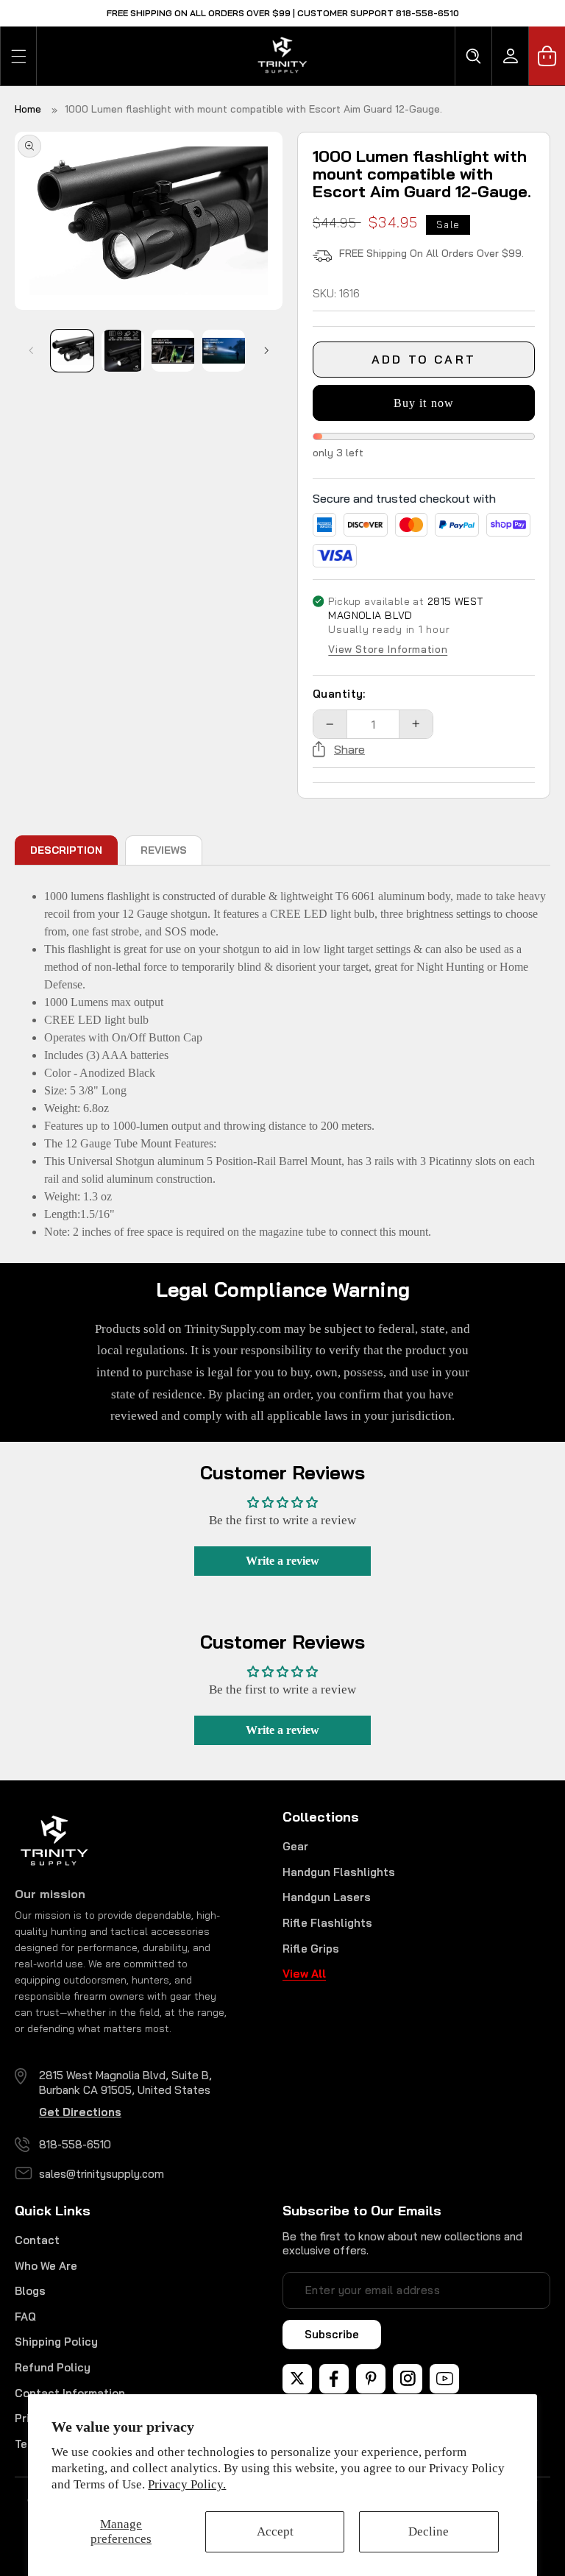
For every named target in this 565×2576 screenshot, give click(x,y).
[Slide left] (31, 350)
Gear (295, 1846)
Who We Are (46, 2266)
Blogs (30, 2291)
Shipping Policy (56, 2342)
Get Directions (80, 2112)
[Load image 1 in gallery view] (72, 351)
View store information (388, 650)
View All (304, 1974)
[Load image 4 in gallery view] (224, 351)
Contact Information (70, 2393)
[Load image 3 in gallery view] (173, 351)
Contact (37, 2240)
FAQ (25, 2317)
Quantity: (339, 694)
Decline (429, 2531)
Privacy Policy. (187, 2484)
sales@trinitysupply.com (102, 2174)
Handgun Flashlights (339, 1872)
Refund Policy (53, 2367)
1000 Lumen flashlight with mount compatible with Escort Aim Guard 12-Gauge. (253, 109)
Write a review (282, 1561)
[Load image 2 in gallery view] (123, 351)
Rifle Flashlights (327, 1923)
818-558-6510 (75, 2144)
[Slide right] (266, 350)
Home (28, 109)
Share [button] (349, 749)
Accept (275, 2531)
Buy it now (424, 403)
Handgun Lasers (327, 1897)
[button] (18, 56)
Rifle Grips (311, 1949)
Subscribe (332, 2334)
